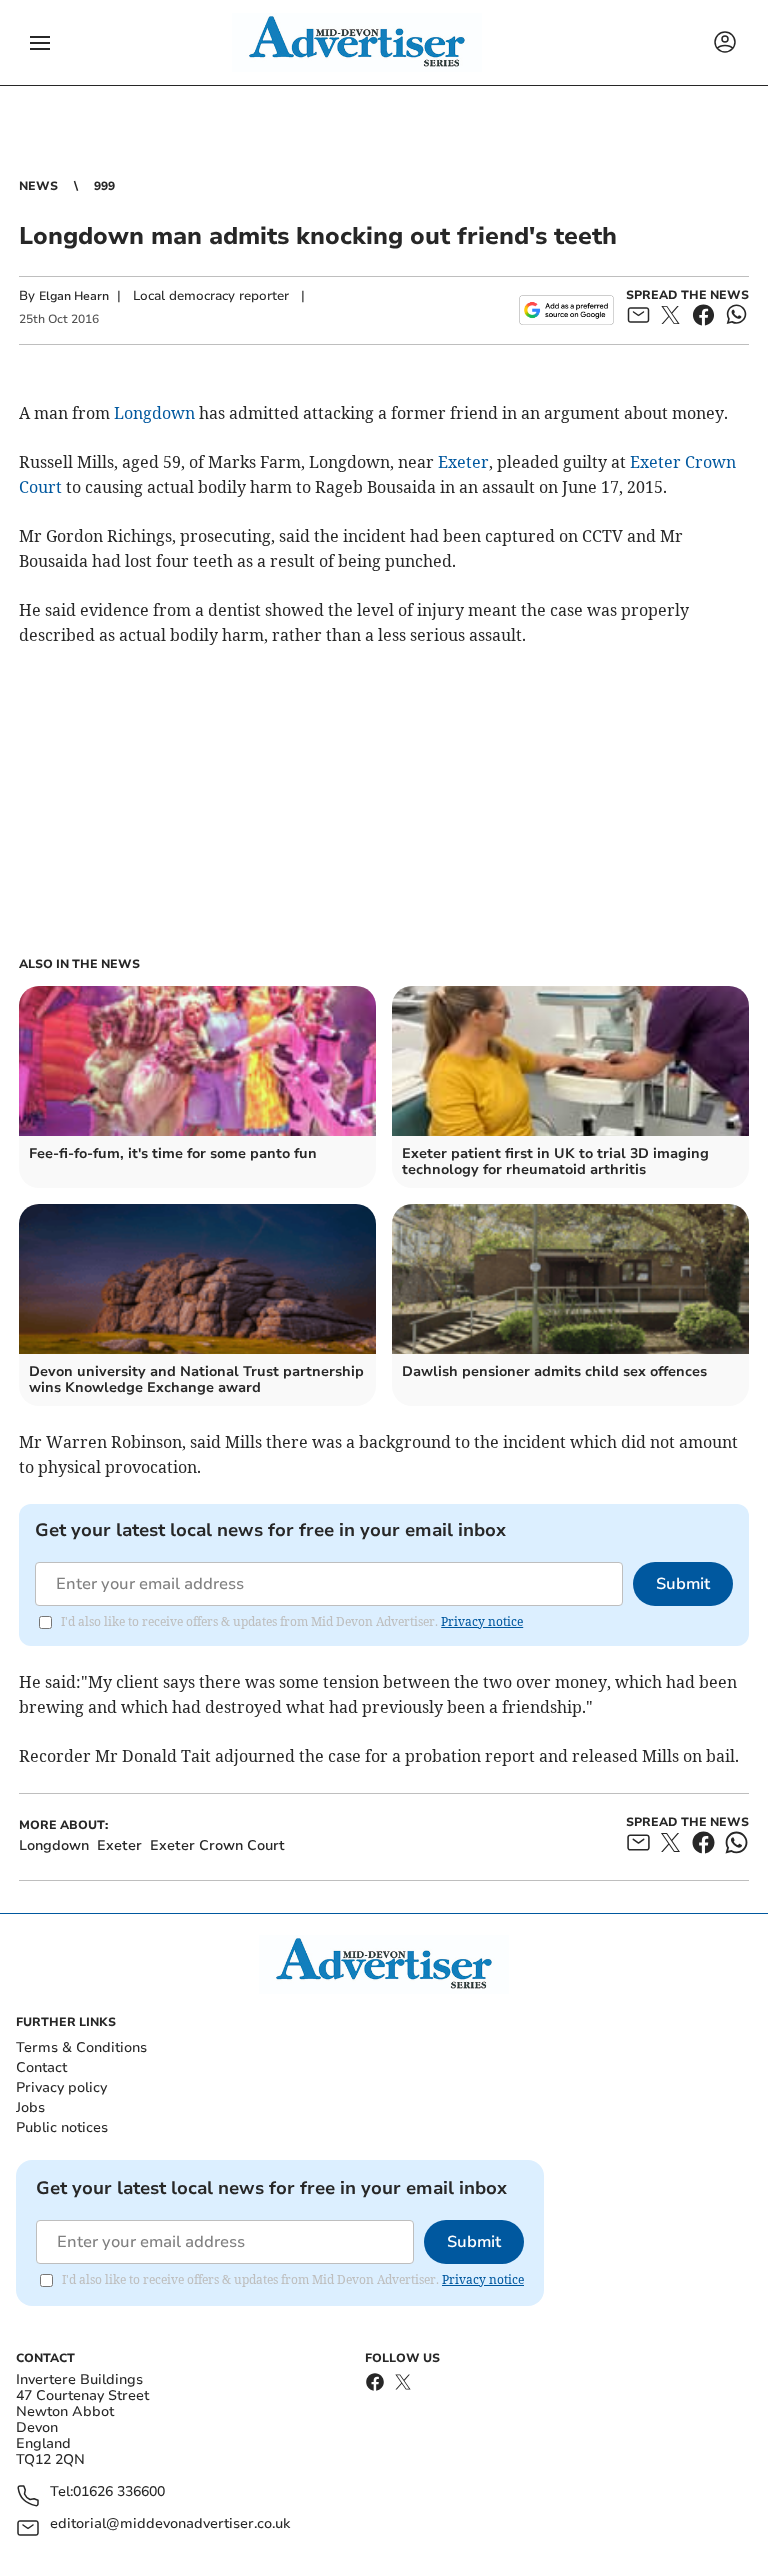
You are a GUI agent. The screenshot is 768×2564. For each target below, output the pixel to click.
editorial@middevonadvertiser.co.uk (170, 2524)
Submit (683, 1584)
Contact (41, 2067)
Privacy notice (482, 1621)
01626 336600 (119, 2492)
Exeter (463, 462)
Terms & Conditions (81, 2047)
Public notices (62, 2127)
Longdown (154, 413)
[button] (40, 43)
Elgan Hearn (74, 296)
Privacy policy (61, 2087)
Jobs (30, 2107)
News (38, 186)
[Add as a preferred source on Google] (566, 310)
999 (104, 186)
